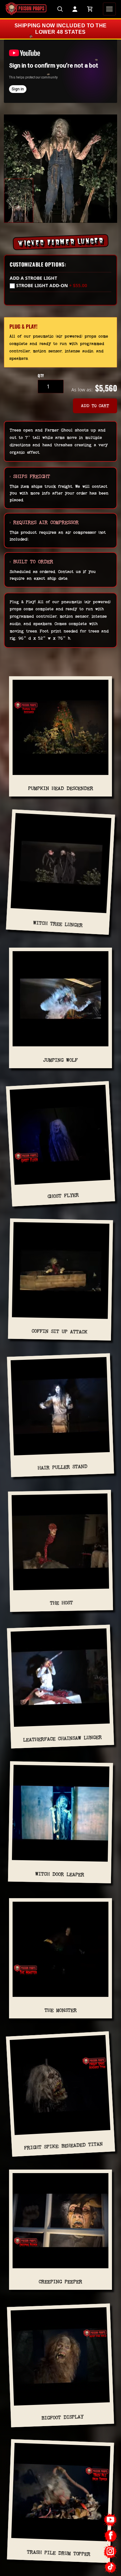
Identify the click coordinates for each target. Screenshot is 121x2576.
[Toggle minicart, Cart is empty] (90, 9)
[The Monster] (60, 1952)
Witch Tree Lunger (58, 924)
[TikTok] (111, 2567)
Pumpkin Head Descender (61, 788)
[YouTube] (111, 2520)
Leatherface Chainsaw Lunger (62, 1739)
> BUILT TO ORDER (31, 562)
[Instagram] (111, 2551)
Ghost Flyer (63, 1196)
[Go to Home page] (26, 9)
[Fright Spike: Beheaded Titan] (60, 2088)
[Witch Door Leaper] (61, 1816)
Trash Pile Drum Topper (59, 2553)
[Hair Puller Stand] (60, 1409)
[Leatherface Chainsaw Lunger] (60, 1680)
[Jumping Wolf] (60, 1001)
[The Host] (60, 1544)
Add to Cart (95, 406)
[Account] (75, 9)
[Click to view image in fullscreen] (60, 169)
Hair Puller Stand (62, 1467)
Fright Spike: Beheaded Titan (63, 2146)
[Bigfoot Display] (60, 2359)
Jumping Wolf (60, 1060)
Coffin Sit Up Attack (60, 1331)
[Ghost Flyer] (60, 1137)
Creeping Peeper (60, 2282)
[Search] (60, 9)
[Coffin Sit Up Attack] (61, 1273)
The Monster (61, 2010)
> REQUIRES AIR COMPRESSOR (44, 522)
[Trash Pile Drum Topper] (61, 2495)
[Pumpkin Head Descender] (60, 730)
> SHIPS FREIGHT (30, 476)
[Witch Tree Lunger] (61, 866)
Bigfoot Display (62, 2417)
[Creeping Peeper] (60, 2223)
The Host (61, 1603)
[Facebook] (111, 2536)
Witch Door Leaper (60, 1874)
